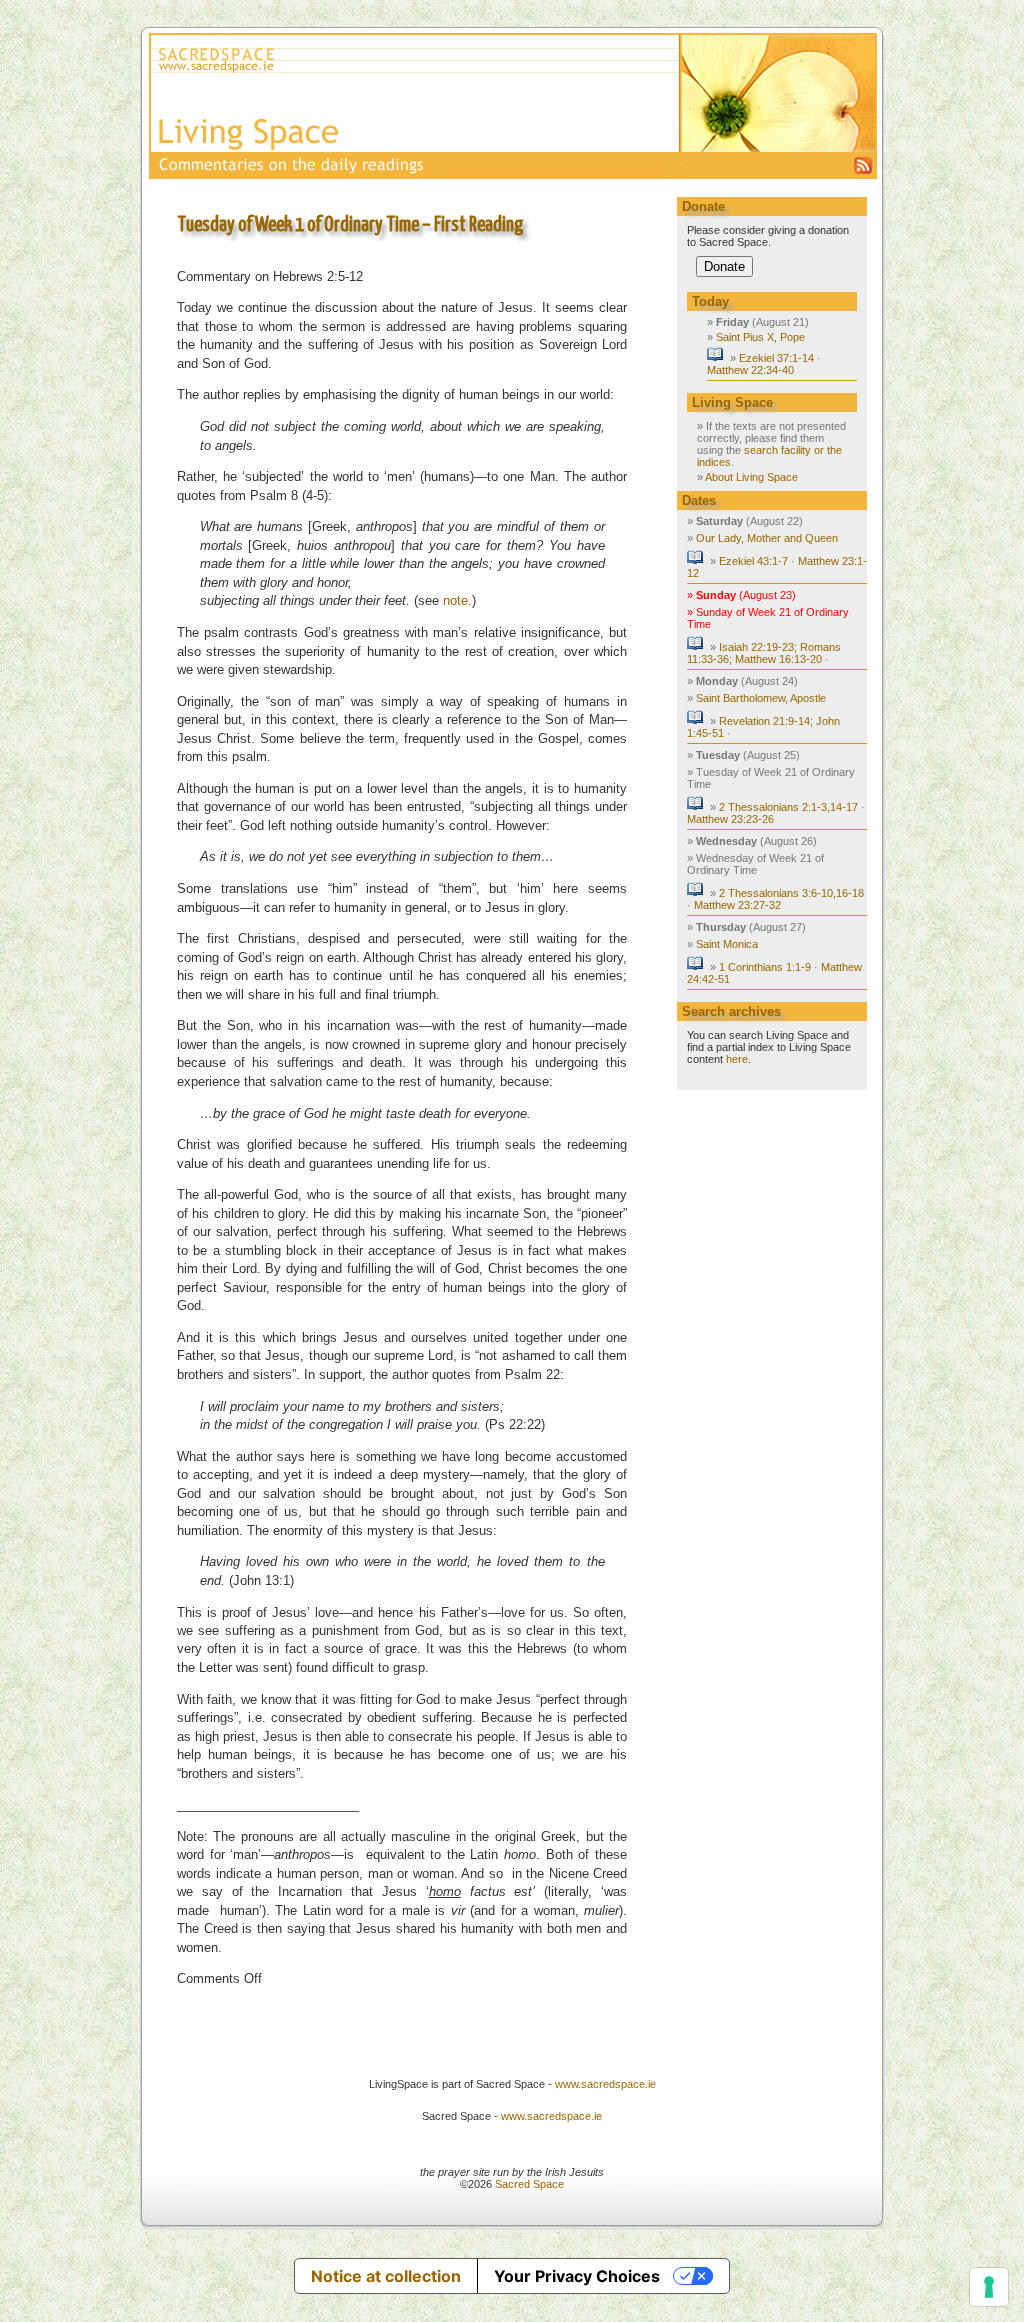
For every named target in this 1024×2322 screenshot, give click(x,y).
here (737, 1059)
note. (457, 600)
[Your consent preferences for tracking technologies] (989, 2287)
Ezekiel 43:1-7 (753, 561)
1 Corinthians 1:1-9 (765, 967)
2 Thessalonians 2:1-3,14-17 (788, 807)
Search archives (731, 1011)
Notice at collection (386, 2276)
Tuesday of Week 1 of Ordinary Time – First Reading (350, 225)
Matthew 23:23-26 (730, 819)
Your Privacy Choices (577, 2276)
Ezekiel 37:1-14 (776, 358)
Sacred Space (529, 2184)
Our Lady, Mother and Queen (767, 538)
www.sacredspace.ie (605, 2084)
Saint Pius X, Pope (760, 337)
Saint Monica (727, 944)
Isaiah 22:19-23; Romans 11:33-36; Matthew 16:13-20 (764, 653)
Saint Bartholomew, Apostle (761, 698)
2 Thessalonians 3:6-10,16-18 (791, 893)
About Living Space (751, 477)
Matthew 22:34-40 (750, 370)
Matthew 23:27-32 (737, 905)
